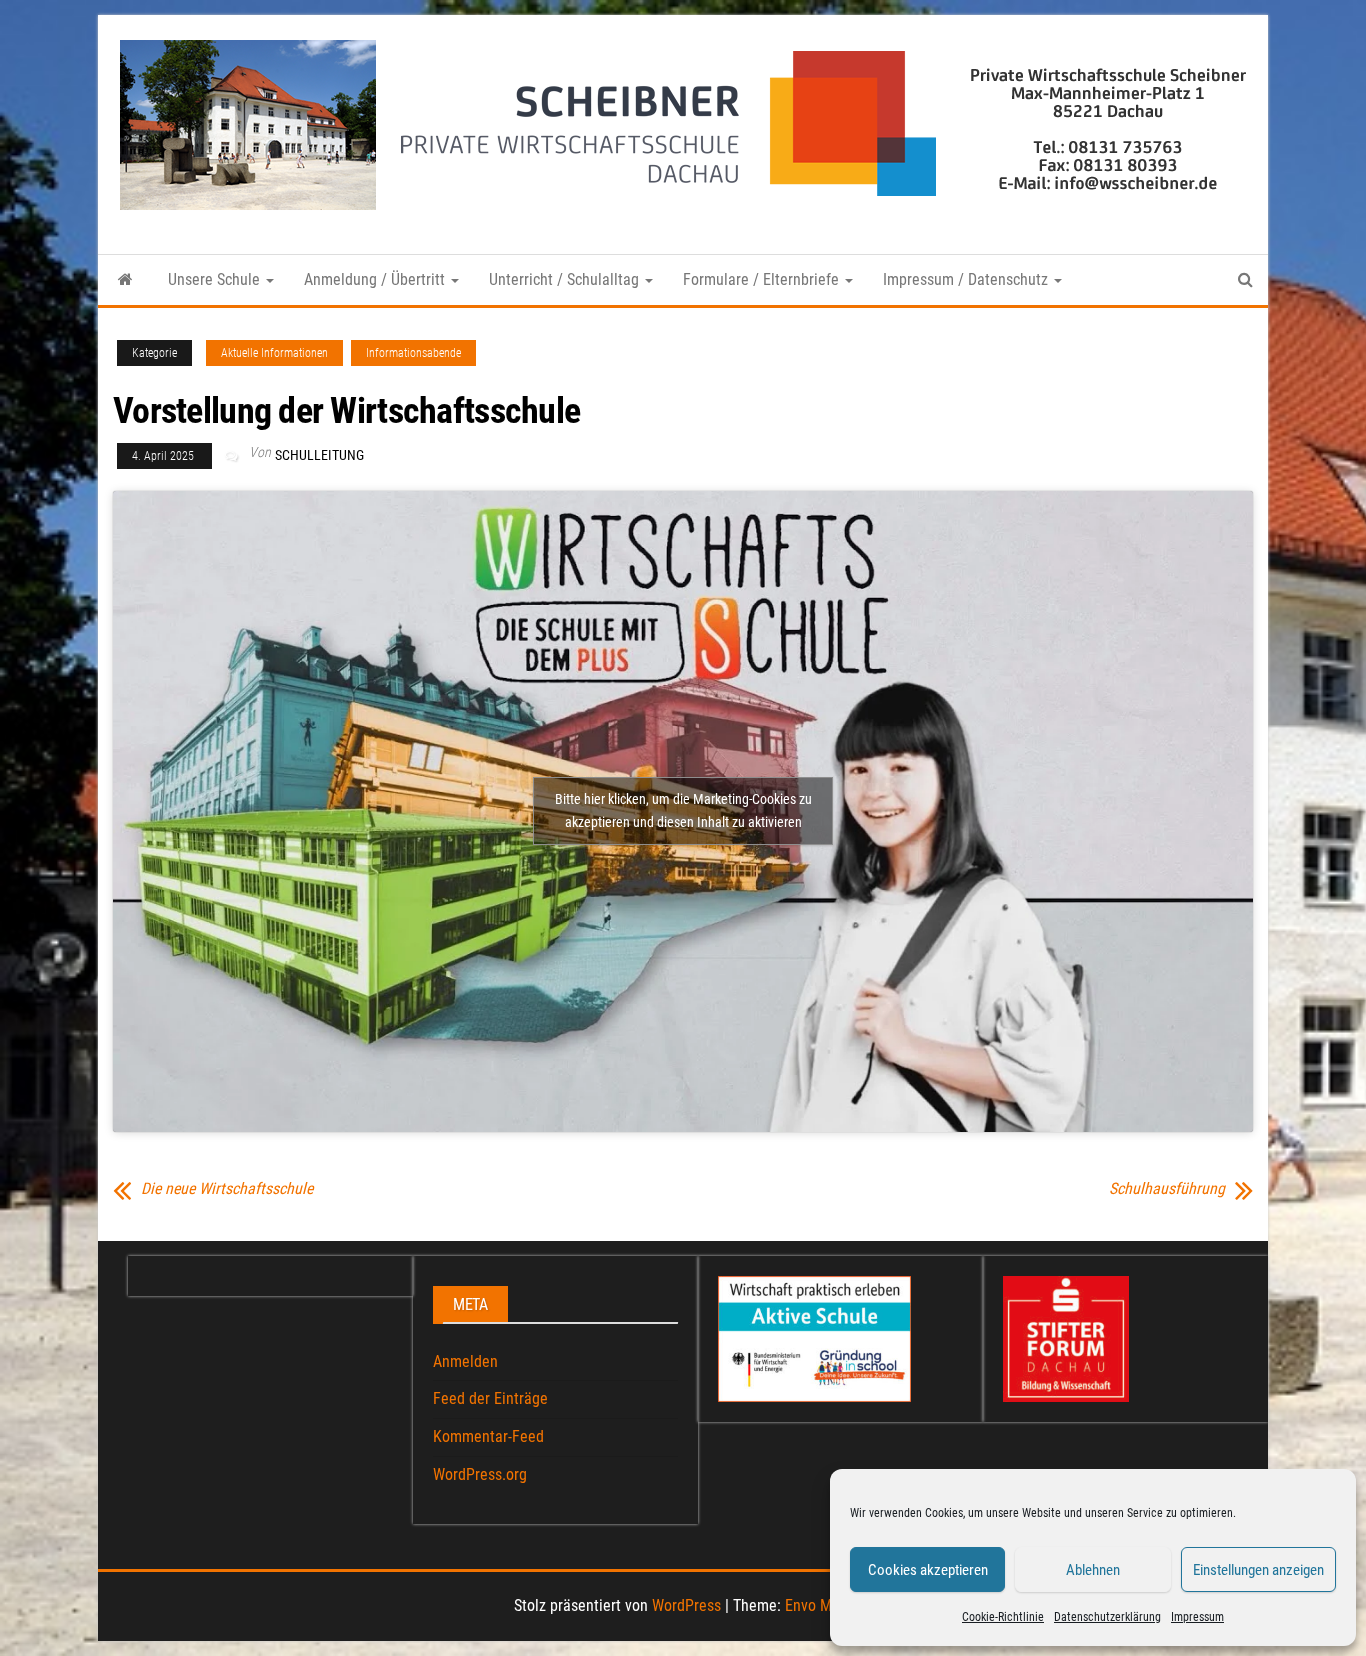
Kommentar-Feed (488, 1436)
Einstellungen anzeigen (1258, 1570)
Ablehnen (1093, 1570)
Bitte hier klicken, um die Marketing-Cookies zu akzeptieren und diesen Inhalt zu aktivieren (683, 810)
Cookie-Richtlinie (1003, 1617)
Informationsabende (413, 353)
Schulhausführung (1167, 1189)
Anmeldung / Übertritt (376, 279)
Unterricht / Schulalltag (566, 279)
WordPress (686, 1605)
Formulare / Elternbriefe (763, 279)
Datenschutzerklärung (1107, 1617)
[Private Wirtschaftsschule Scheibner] (125, 280)
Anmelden (465, 1361)
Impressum (1197, 1617)
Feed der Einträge (490, 1398)
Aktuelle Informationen (274, 353)
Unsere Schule (216, 279)
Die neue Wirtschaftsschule (227, 1189)
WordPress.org (480, 1474)
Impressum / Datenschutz (967, 279)
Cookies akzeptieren (928, 1570)
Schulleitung (319, 455)
